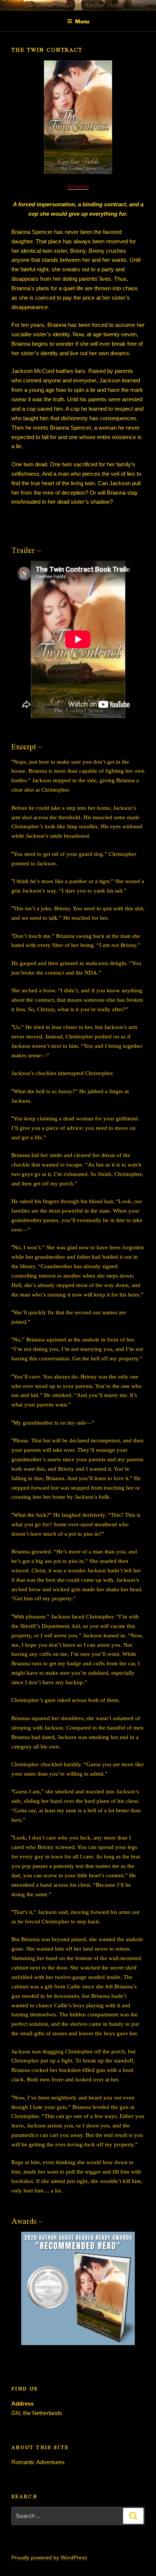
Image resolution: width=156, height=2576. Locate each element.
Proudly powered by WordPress (49, 2557)
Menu (82, 21)
